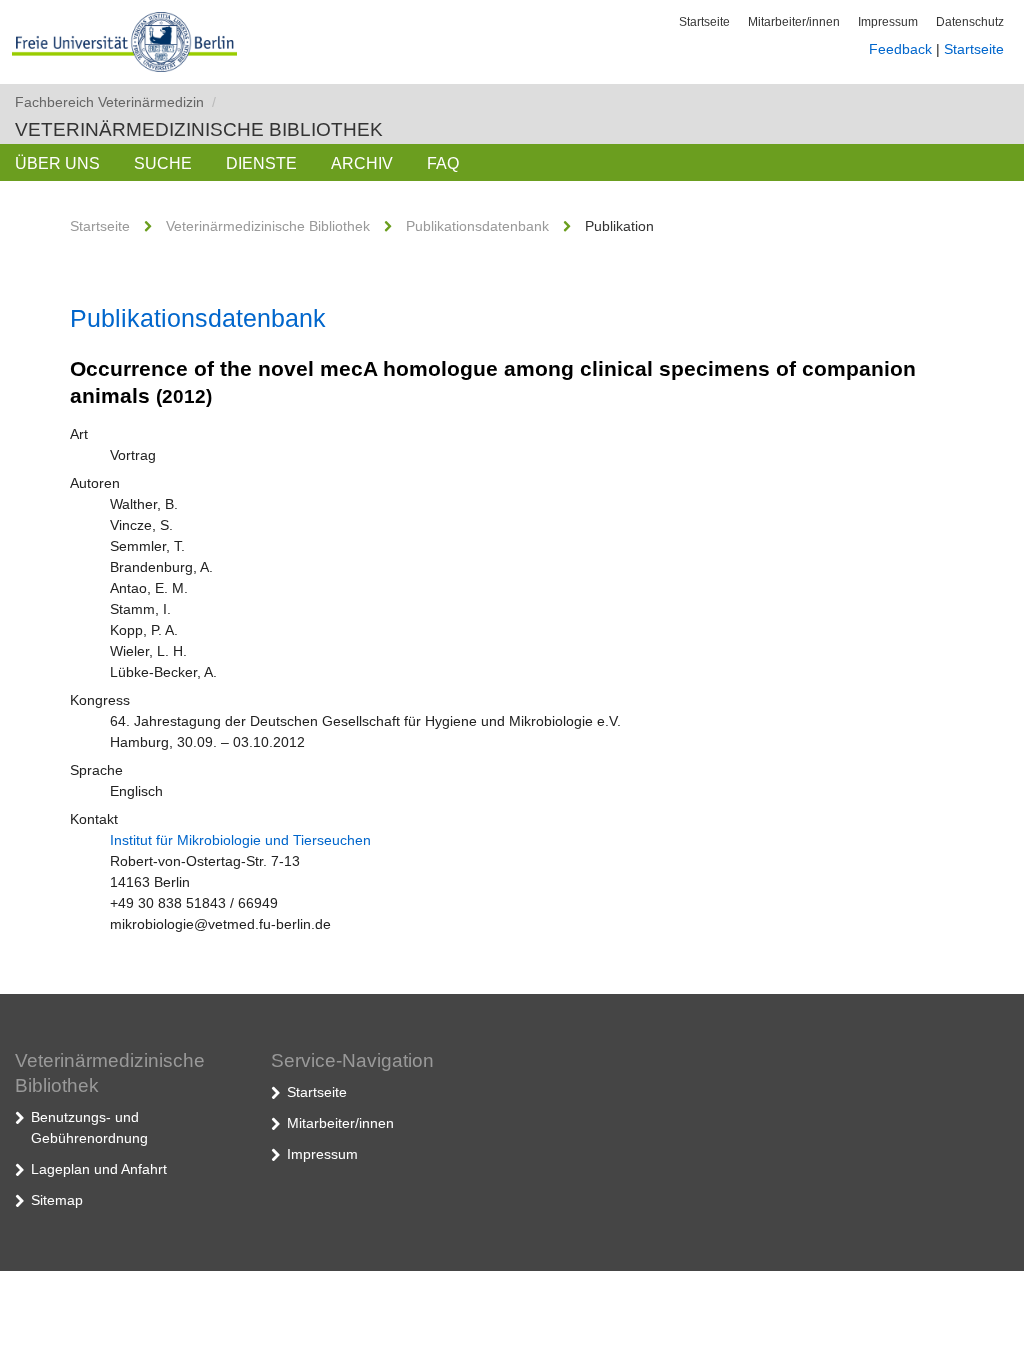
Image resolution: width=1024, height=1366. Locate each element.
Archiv (362, 163)
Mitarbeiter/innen (794, 22)
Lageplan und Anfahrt (99, 1169)
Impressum (888, 22)
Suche (163, 163)
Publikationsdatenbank (477, 226)
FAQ (443, 163)
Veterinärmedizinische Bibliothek (199, 129)
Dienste (261, 163)
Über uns (57, 163)
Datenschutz (970, 22)
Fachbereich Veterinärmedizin (115, 102)
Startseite (704, 22)
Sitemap (57, 1200)
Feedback (900, 49)
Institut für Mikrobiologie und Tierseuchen (240, 840)
